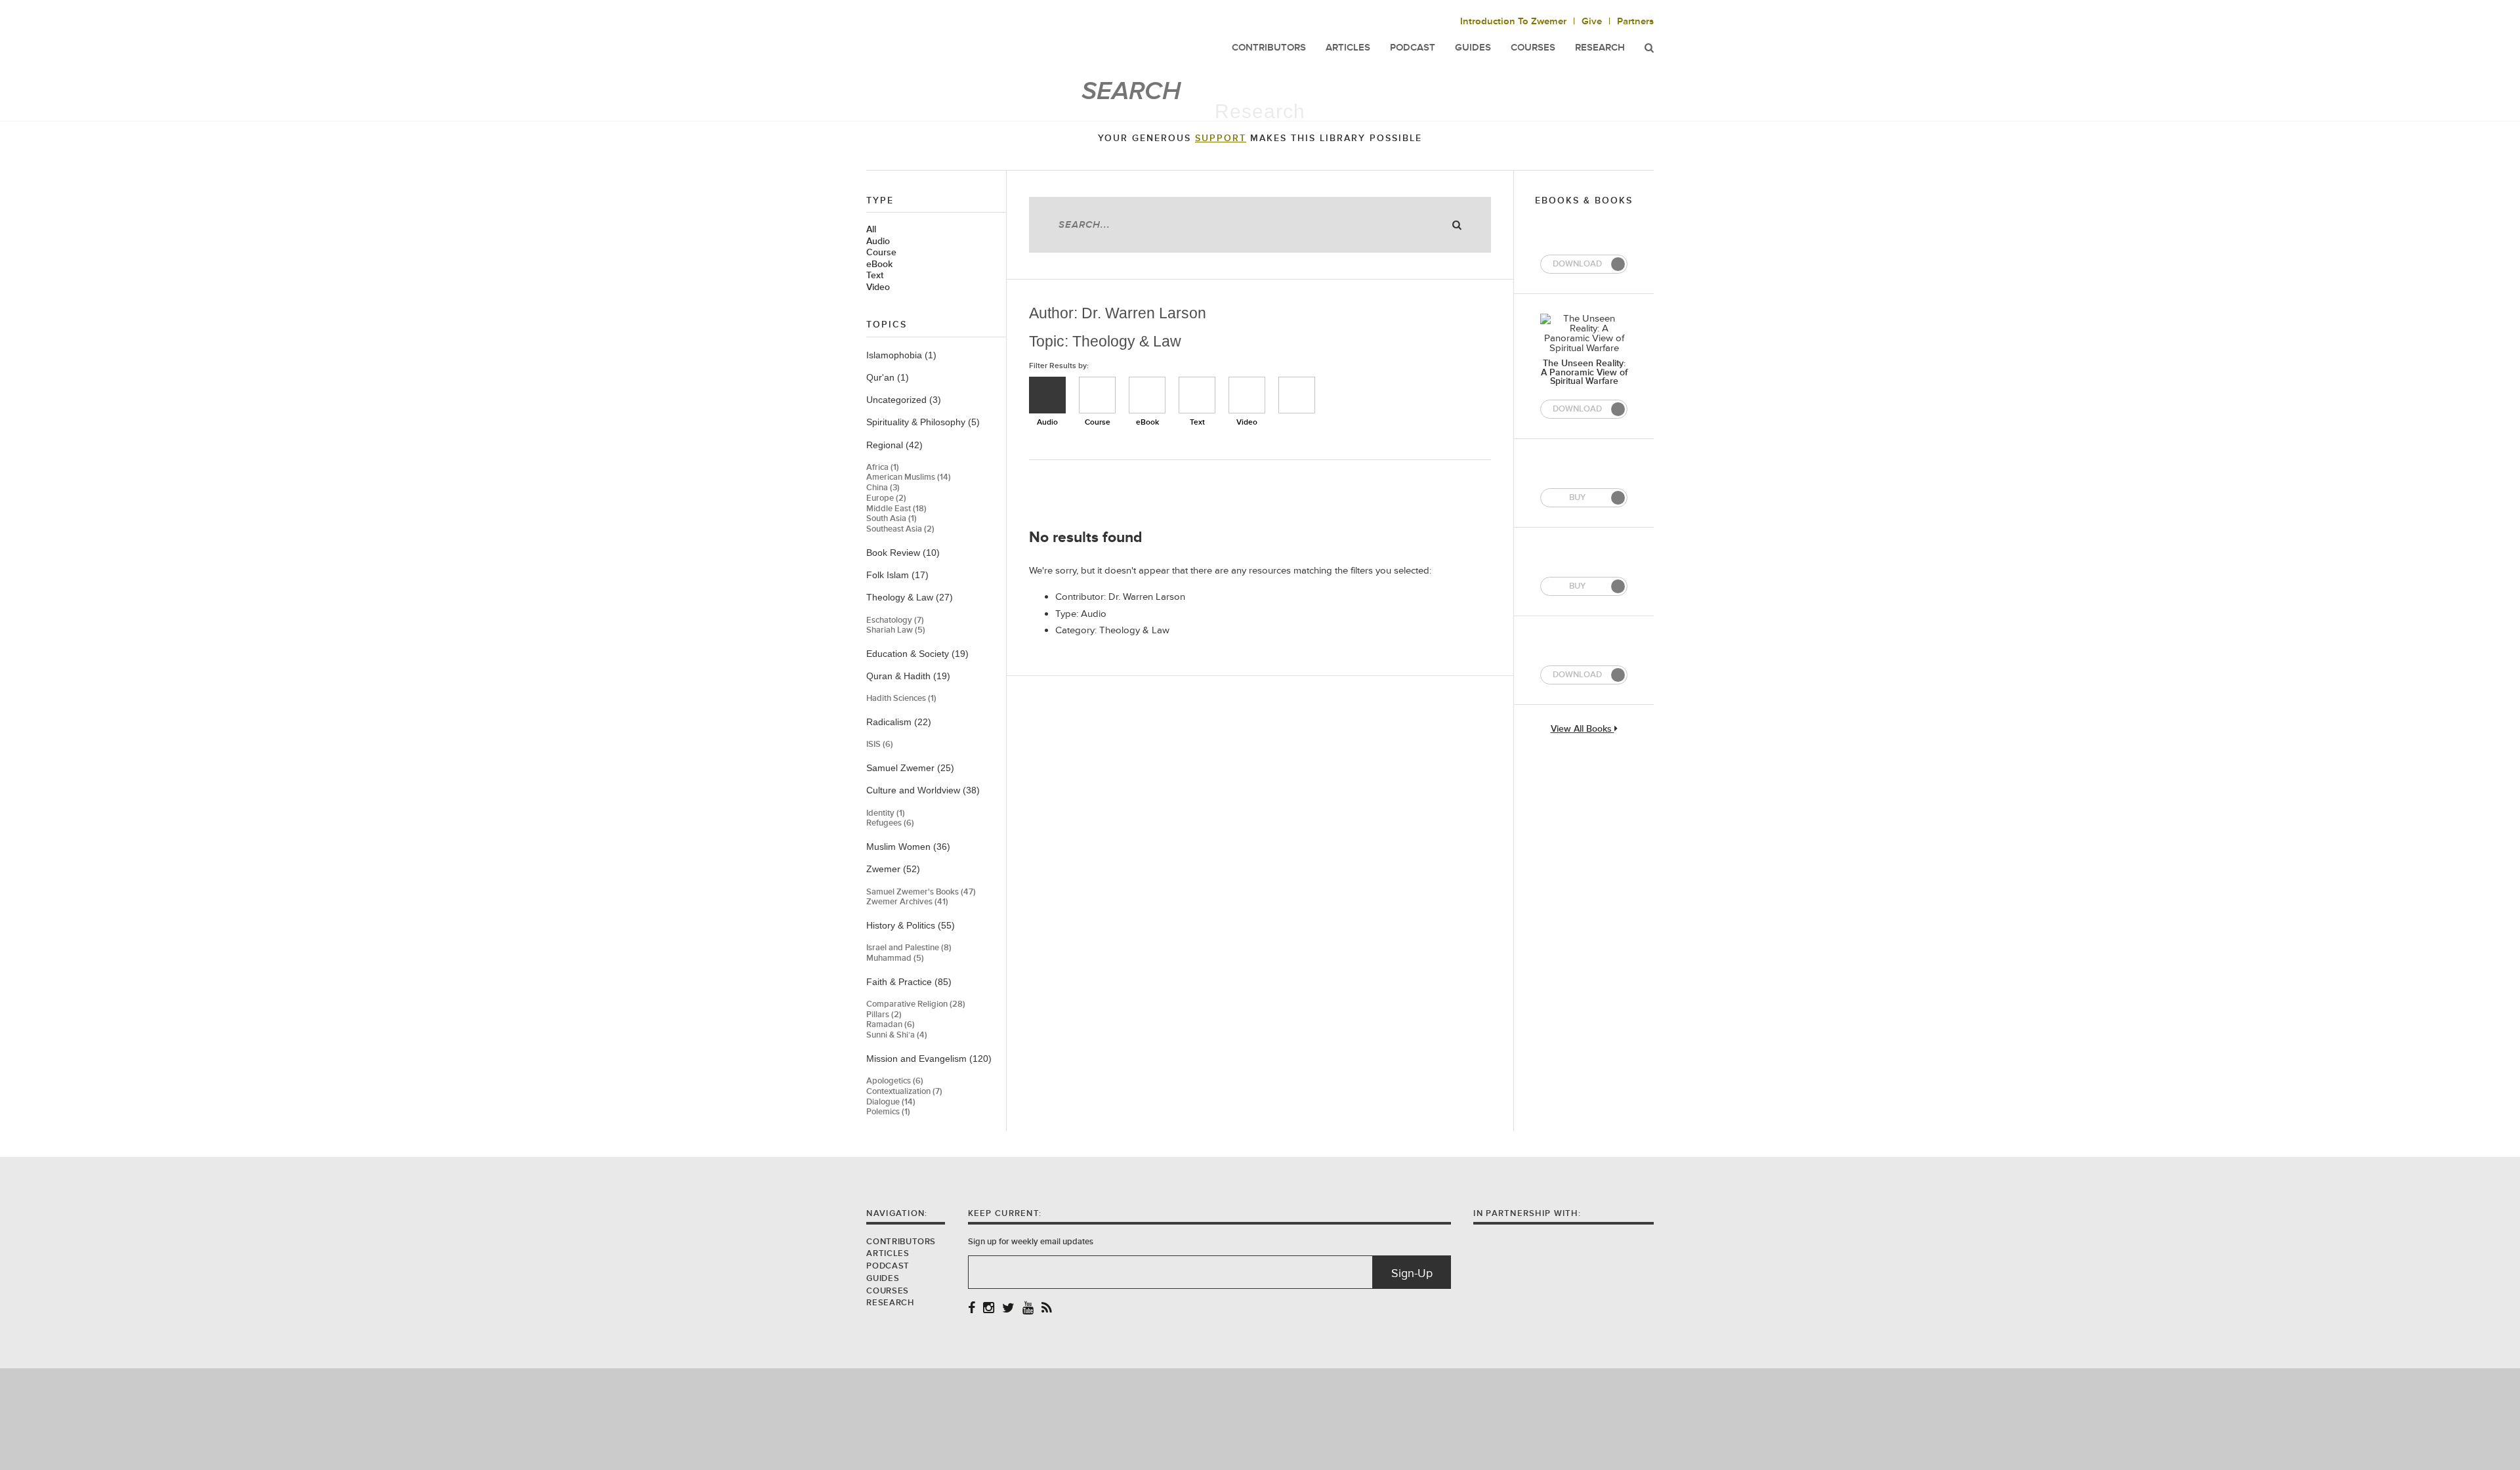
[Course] (1097, 395)
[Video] (1247, 395)
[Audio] (1047, 395)
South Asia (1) (892, 519)
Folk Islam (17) (897, 575)
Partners (1635, 21)
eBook (879, 264)
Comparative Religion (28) (916, 1004)
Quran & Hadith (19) (908, 676)
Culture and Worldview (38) (923, 790)
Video (878, 287)
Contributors (901, 1242)
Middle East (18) (896, 509)
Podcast (888, 1266)
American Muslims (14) (909, 477)
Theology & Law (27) (910, 597)
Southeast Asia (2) (900, 529)
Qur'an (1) (888, 377)
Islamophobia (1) (901, 355)
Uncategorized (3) (904, 400)
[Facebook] (972, 1309)
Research (1600, 48)
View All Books (1583, 729)
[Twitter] (1008, 1309)
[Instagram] (989, 1309)
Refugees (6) (890, 823)
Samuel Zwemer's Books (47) (921, 892)
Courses (1533, 48)
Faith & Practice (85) (909, 982)
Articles (888, 1253)
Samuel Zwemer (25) (910, 768)
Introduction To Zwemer (1513, 21)
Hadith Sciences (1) (901, 699)
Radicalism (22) (899, 722)
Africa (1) (883, 468)
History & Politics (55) (911, 925)
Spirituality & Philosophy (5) (923, 422)
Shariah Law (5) (896, 630)
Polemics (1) (888, 1112)
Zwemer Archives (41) (907, 902)
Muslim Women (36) (908, 847)
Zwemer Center (971, 38)
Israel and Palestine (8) (909, 948)
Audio (878, 241)
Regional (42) (894, 445)
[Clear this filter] (1297, 395)
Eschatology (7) (895, 620)
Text (875, 276)
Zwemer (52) (893, 869)
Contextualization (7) (904, 1092)
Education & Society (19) (917, 654)
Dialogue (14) (891, 1102)
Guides (883, 1278)
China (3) (883, 488)
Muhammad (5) (895, 958)
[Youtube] (1028, 1309)
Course (881, 253)
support (1221, 138)
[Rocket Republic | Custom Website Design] (1260, 1418)
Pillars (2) (884, 1015)
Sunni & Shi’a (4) (897, 1035)
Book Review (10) (903, 553)
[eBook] (1147, 395)
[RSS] (1047, 1309)
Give (1592, 21)
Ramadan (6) (891, 1025)
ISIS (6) (880, 745)
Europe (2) (886, 498)
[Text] (1197, 395)
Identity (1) (886, 813)
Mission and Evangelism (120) (929, 1059)
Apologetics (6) (895, 1081)
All (871, 230)
